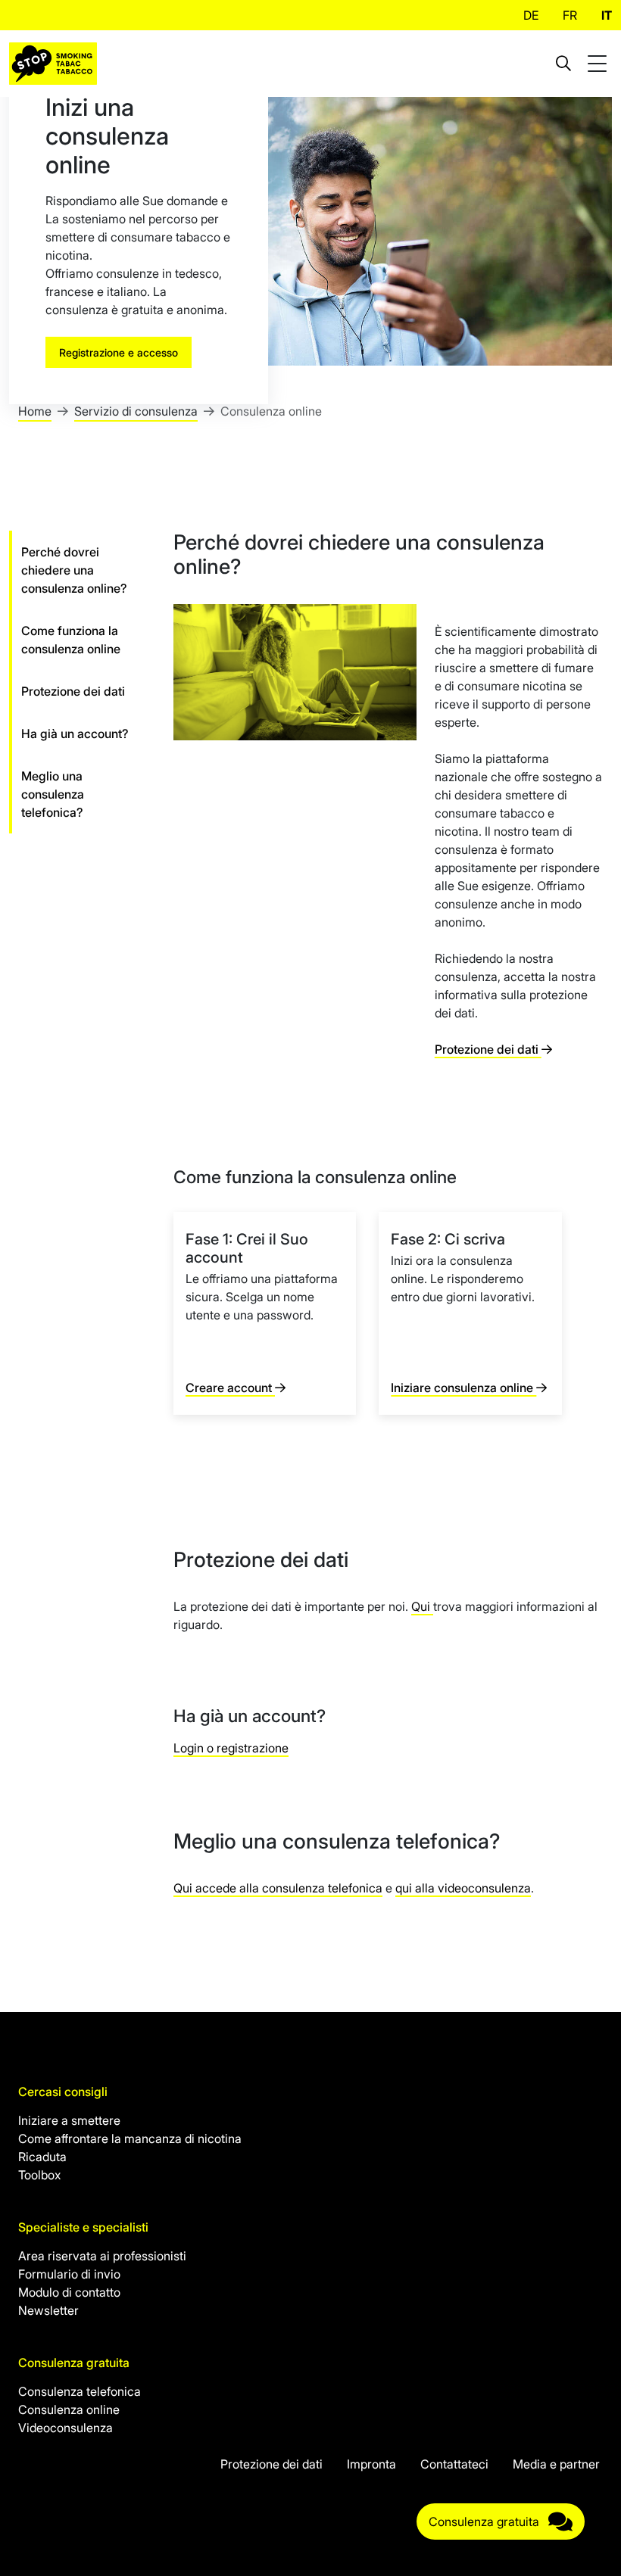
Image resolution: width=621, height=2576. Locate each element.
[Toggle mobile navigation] (599, 64)
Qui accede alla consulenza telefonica (278, 1888)
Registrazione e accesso (119, 352)
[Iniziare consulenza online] (470, 1313)
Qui (422, 1606)
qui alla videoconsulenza (463, 1888)
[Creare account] (265, 1313)
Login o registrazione (231, 1748)
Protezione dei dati (488, 1049)
